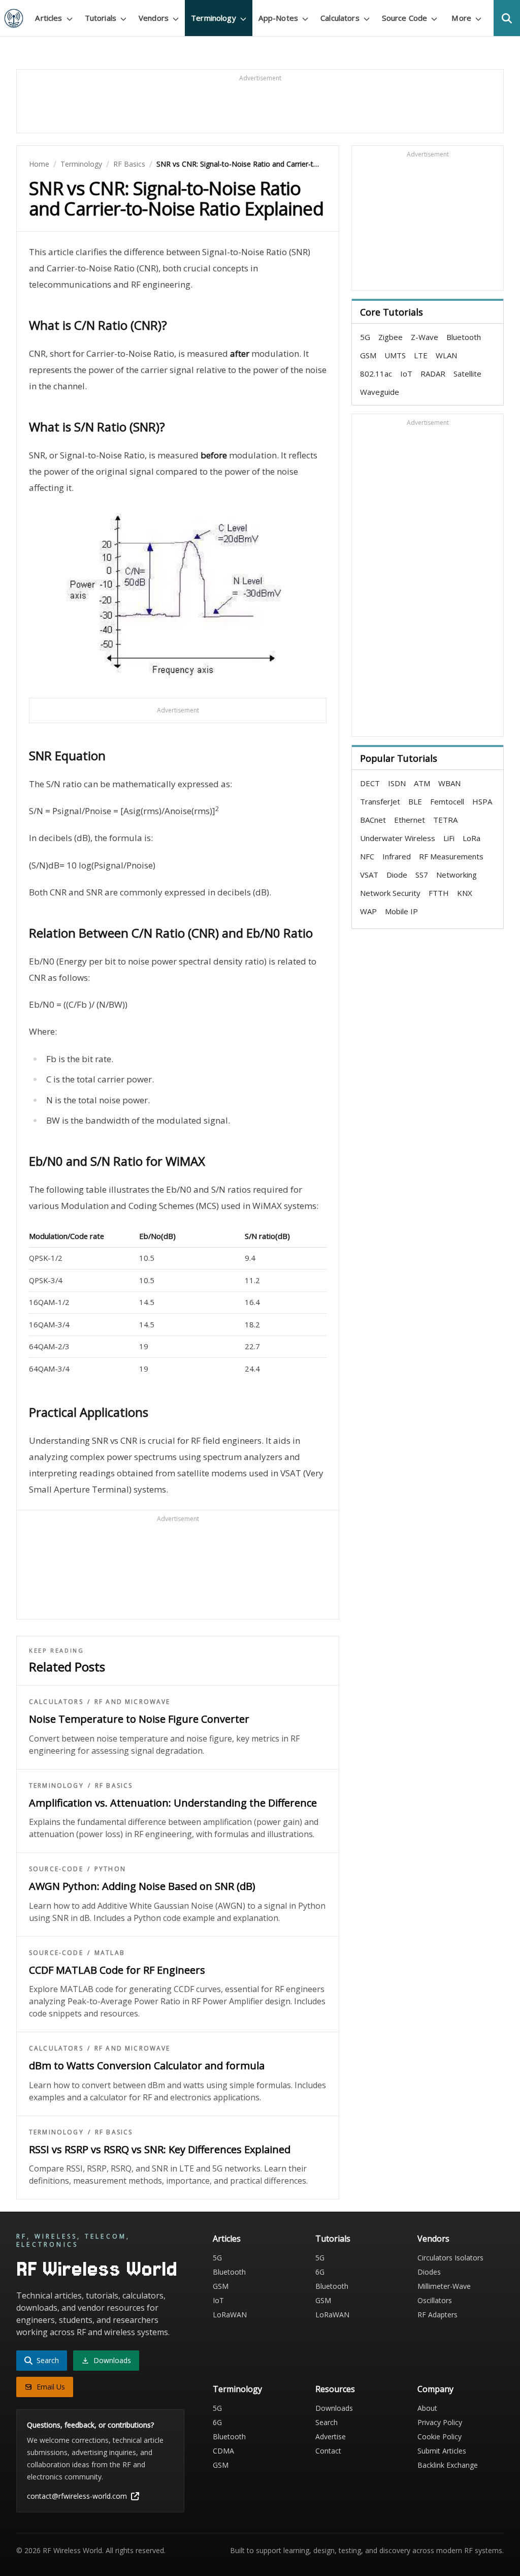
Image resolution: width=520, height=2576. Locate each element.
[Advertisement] (260, 106)
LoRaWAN (230, 2315)
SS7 (422, 875)
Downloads (334, 2408)
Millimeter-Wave (444, 2286)
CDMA (223, 2451)
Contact (328, 2451)
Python (110, 1869)
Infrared (397, 856)
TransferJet (380, 801)
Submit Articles (442, 2451)
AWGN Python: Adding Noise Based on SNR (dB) (142, 1886)
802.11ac (376, 374)
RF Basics (129, 164)
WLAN (446, 355)
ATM (422, 783)
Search (327, 2422)
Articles (227, 2239)
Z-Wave (425, 337)
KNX (465, 893)
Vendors (433, 2239)
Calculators (56, 1702)
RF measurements (451, 856)
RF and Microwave (133, 1702)
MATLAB (110, 1953)
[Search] (507, 18)
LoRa (472, 838)
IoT (406, 374)
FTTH (439, 893)
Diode (397, 875)
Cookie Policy (440, 2437)
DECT (370, 783)
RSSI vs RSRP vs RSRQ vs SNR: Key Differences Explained (160, 2149)
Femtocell (447, 801)
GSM (368, 355)
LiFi (449, 838)
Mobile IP (401, 911)
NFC (367, 856)
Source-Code (56, 1869)
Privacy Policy (440, 2422)
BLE (415, 801)
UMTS (395, 355)
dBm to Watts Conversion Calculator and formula (147, 2066)
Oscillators (435, 2300)
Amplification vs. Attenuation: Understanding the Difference (173, 1803)
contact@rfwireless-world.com (77, 2496)
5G (365, 337)
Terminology (81, 164)
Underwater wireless (398, 838)
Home (39, 164)
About (427, 2408)
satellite (467, 374)
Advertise (331, 2437)
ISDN (397, 783)
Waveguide (380, 392)
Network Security (390, 893)
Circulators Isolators (450, 2258)
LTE (421, 355)
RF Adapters (437, 2315)
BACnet (373, 820)
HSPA (482, 801)
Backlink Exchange (448, 2465)
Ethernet (410, 820)
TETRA (445, 820)
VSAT (369, 875)
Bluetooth (464, 337)
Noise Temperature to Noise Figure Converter (139, 1719)
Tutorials (333, 2239)
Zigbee (391, 337)
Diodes (429, 2272)
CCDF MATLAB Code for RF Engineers (117, 1970)
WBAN (449, 783)
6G (320, 2272)
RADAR (433, 374)
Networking (457, 875)
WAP (368, 911)
